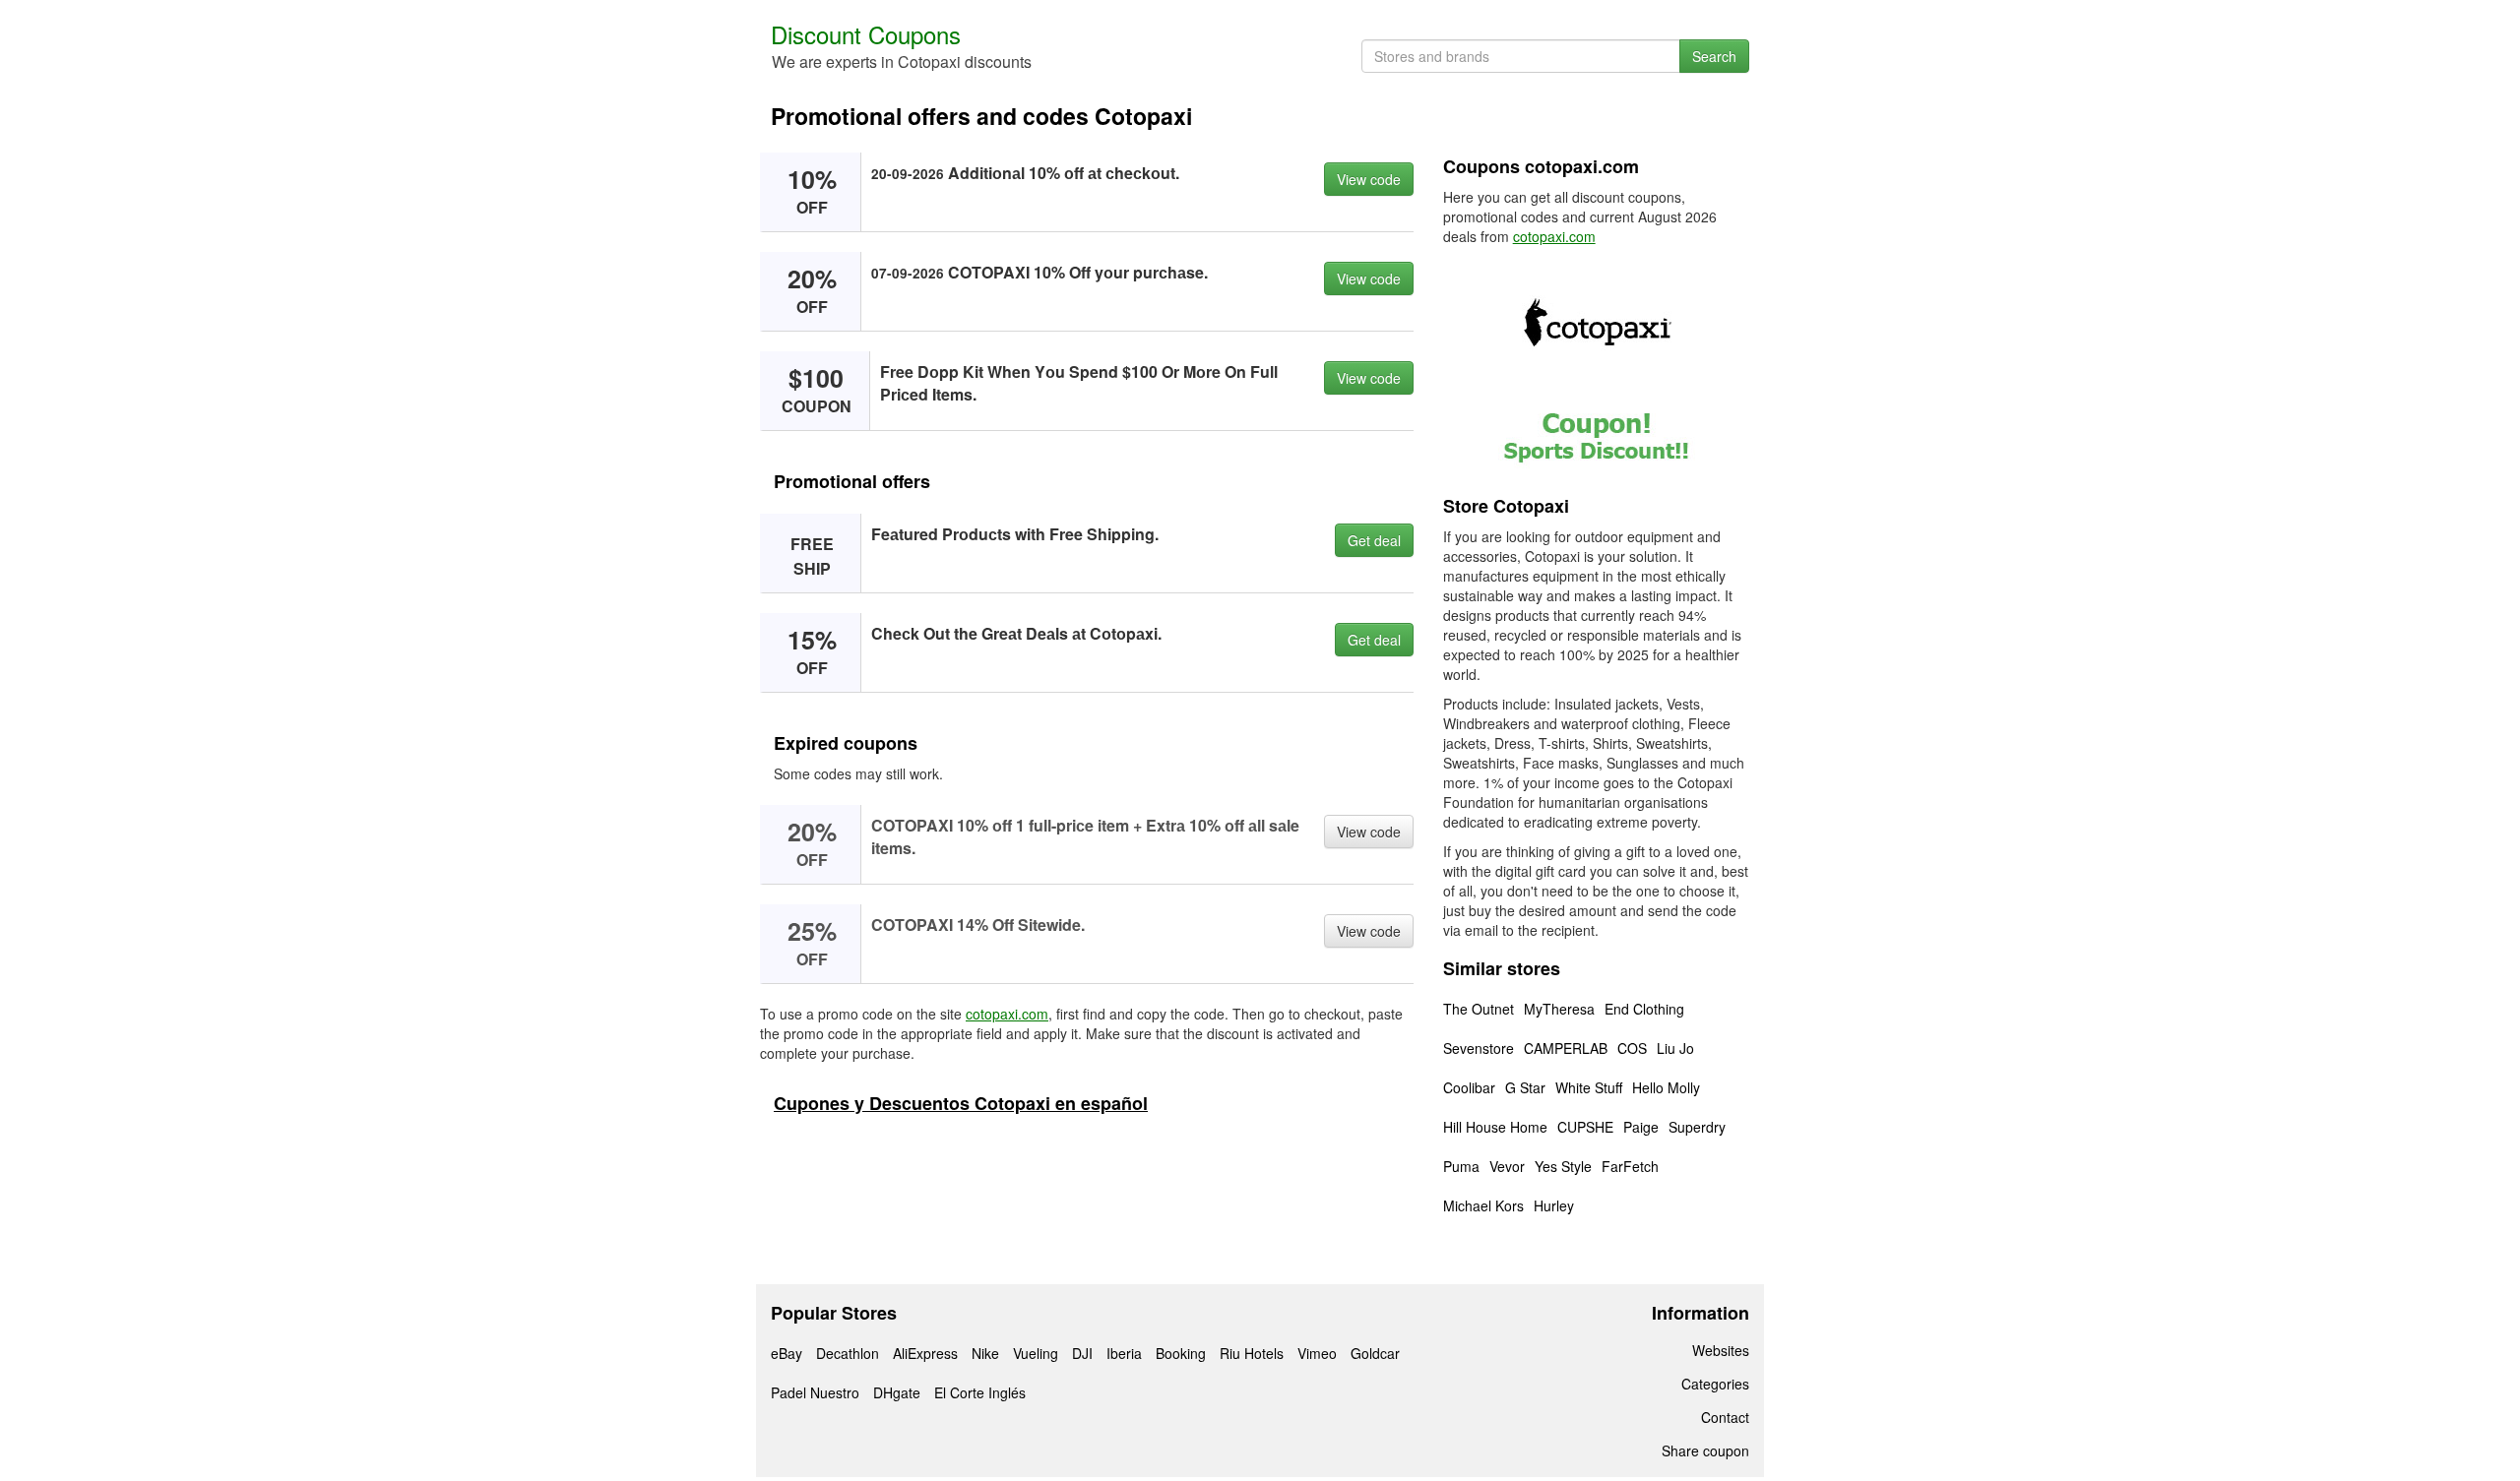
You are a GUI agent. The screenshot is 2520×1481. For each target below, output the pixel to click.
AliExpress (925, 1353)
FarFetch (1630, 1166)
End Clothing (1644, 1009)
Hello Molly (1666, 1087)
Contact (1725, 1417)
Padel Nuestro (815, 1392)
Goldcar (1375, 1353)
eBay (787, 1353)
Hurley (1554, 1205)
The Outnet (1479, 1009)
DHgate (897, 1392)
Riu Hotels (1252, 1353)
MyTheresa (1559, 1009)
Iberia (1124, 1353)
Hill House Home (1495, 1127)
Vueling (1036, 1353)
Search (1714, 56)
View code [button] (1369, 179)
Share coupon (1705, 1450)
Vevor (1507, 1166)
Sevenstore (1479, 1048)
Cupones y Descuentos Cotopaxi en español (961, 1103)
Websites (1721, 1350)
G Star (1525, 1087)
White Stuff (1589, 1087)
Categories (1715, 1384)
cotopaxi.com (1007, 1014)
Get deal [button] (1374, 540)
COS (1632, 1048)
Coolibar (1469, 1087)
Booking (1181, 1353)
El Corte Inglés (980, 1392)
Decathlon (848, 1353)
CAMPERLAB (1566, 1048)
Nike (985, 1353)
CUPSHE (1585, 1127)
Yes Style (1563, 1166)
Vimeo (1317, 1353)
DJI (1082, 1353)
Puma (1461, 1166)
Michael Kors (1483, 1205)
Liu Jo (1675, 1048)
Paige (1641, 1127)
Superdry (1697, 1127)
